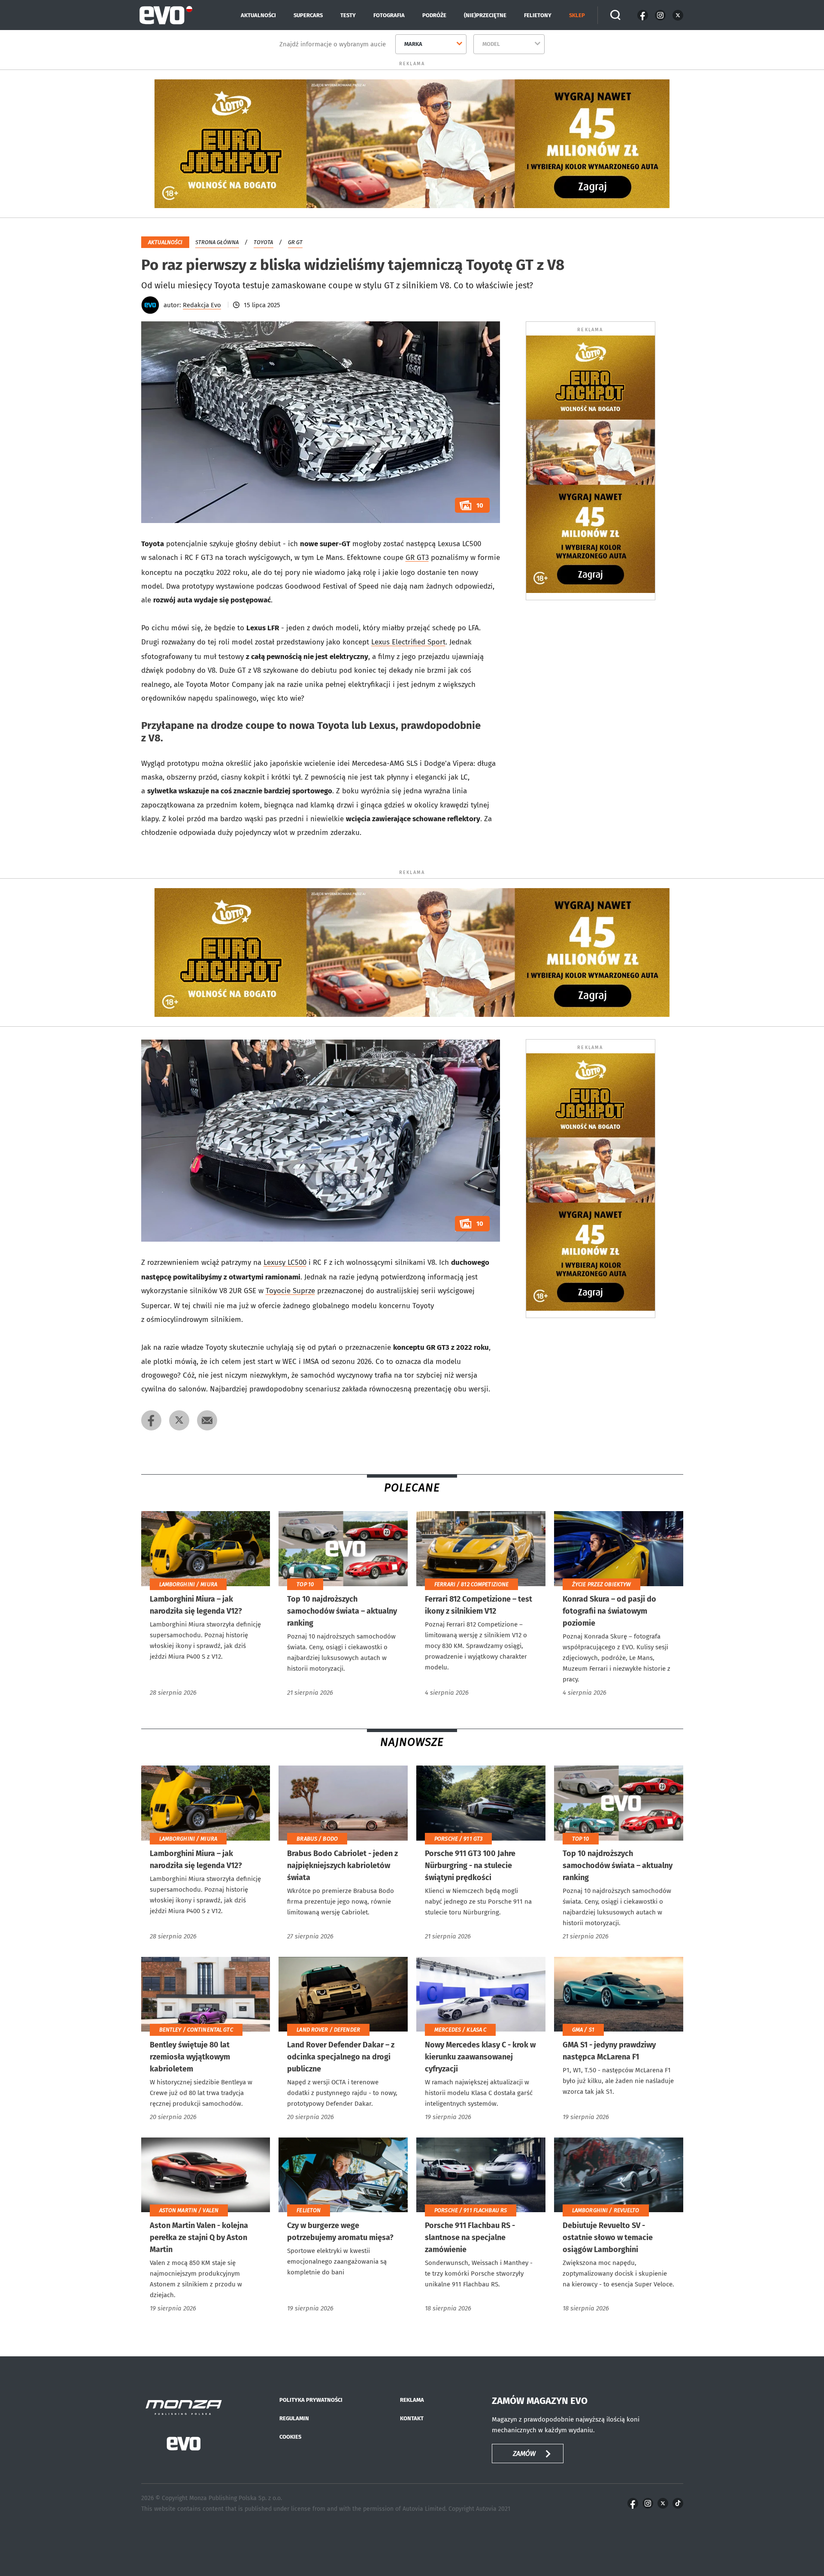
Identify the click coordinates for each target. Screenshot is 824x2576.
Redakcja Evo (202, 305)
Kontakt (412, 2418)
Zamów (524, 2454)
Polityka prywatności (311, 2400)
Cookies (290, 2437)
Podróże (434, 15)
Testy (348, 15)
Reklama (412, 2400)
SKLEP (577, 15)
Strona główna (217, 242)
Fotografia (389, 15)
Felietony (538, 15)
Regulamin (294, 2418)
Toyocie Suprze (290, 1291)
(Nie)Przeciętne (485, 15)
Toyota (263, 242)
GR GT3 (417, 558)
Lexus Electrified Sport (408, 642)
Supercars (308, 15)
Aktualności (258, 15)
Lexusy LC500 (285, 1262)
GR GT (295, 242)
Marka (413, 44)
